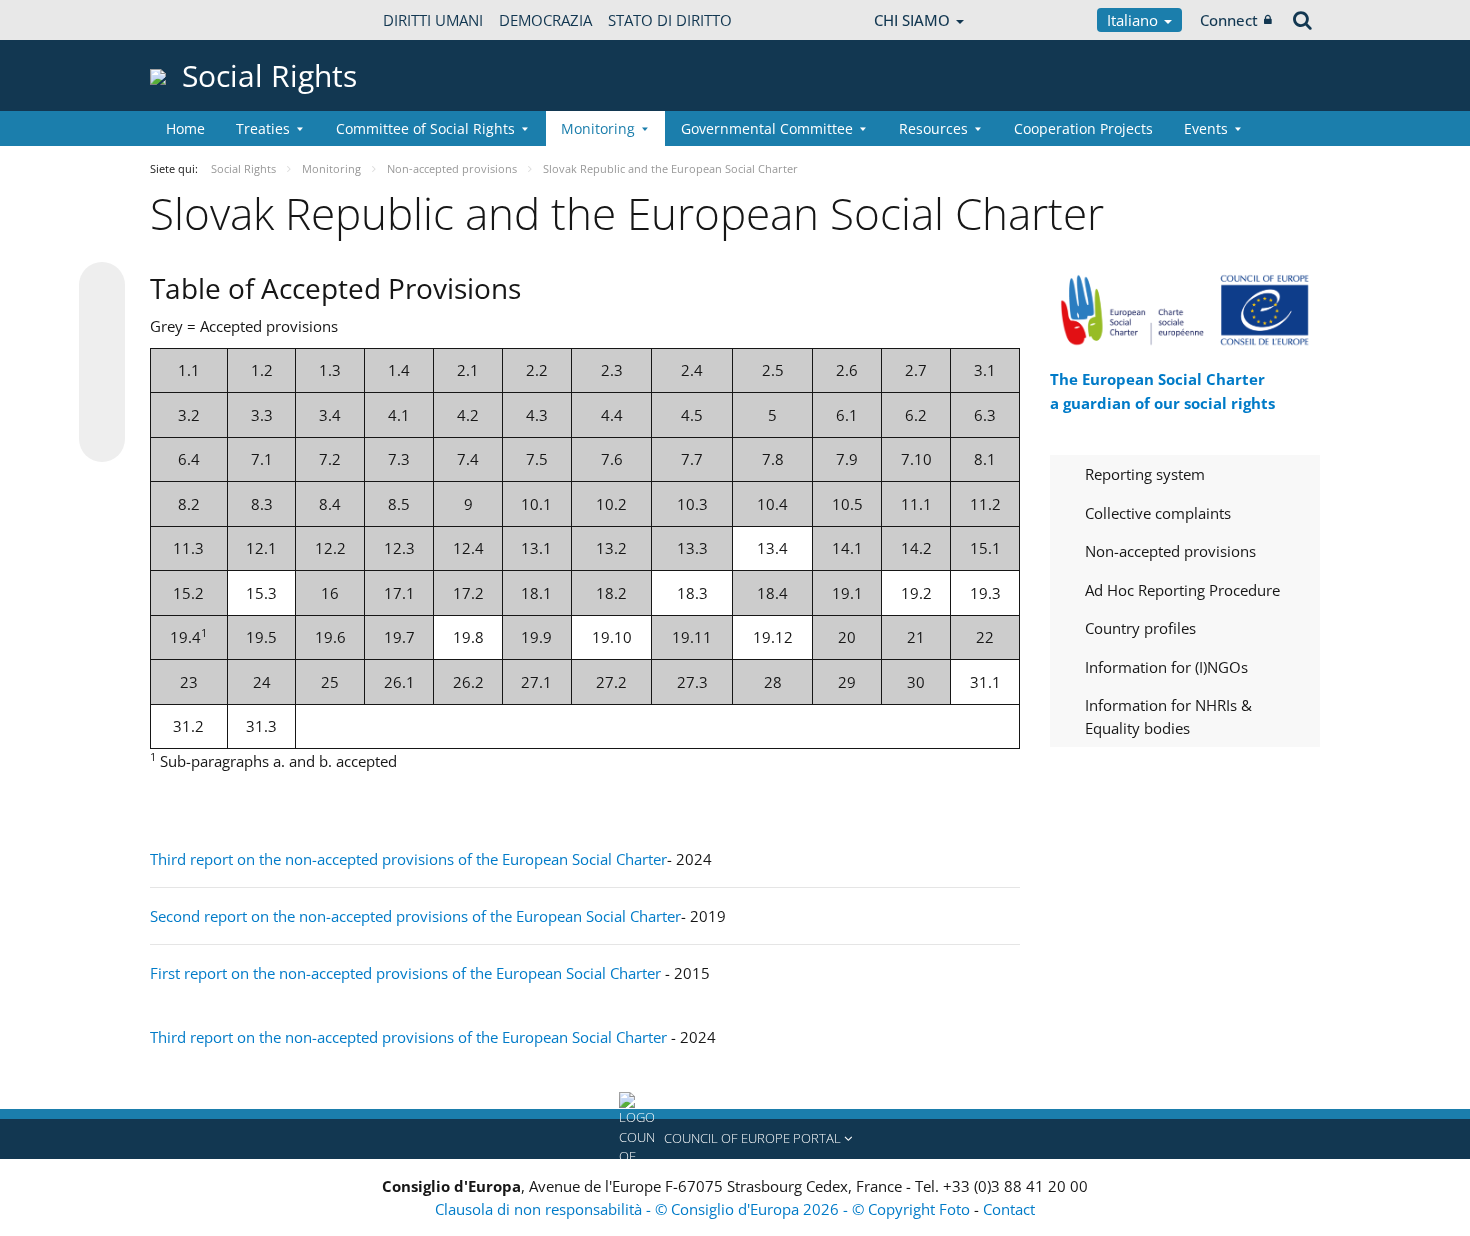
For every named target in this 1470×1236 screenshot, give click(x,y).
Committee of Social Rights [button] (425, 128)
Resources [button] (933, 128)
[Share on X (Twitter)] (102, 325)
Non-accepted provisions (1170, 551)
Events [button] (1206, 128)
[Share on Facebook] (102, 363)
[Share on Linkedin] (102, 401)
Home (185, 128)
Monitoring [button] (598, 128)
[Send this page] (102, 439)
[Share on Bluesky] (102, 287)
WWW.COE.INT (200, 20)
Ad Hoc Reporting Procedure (1182, 590)
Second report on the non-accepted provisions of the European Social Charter (415, 916)
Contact (1009, 1209)
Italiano (1134, 20)
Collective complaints (1158, 513)
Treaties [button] (263, 128)
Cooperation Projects (1083, 128)
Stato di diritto (670, 20)
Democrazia (545, 20)
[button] (735, 1139)
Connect (1229, 20)
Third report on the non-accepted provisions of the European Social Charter (408, 859)
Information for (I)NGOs (1166, 667)
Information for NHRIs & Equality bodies (1168, 716)
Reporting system (1145, 474)
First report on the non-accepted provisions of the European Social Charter (405, 973)
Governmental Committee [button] (767, 128)
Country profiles (1140, 628)
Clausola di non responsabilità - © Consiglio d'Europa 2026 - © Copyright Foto (704, 1209)
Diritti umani (433, 20)
